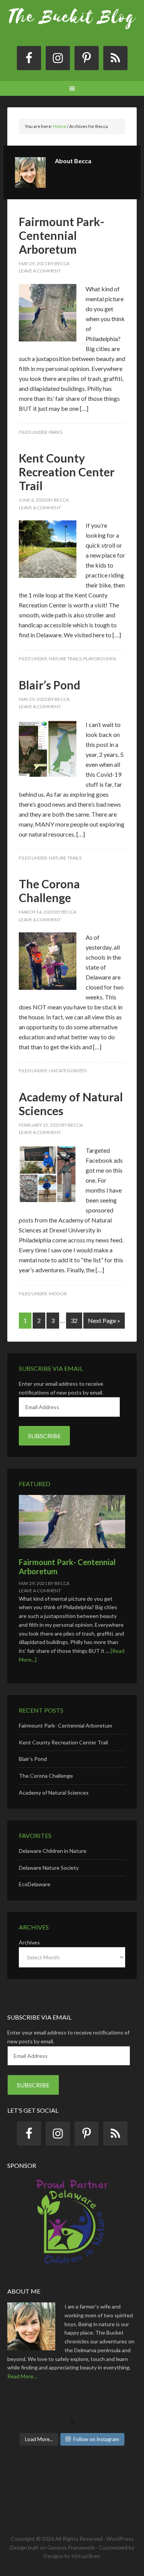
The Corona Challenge (49, 891)
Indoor (58, 1294)
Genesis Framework (71, 2547)
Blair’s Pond (50, 685)
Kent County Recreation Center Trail (67, 472)
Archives (29, 1942)
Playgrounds (100, 659)
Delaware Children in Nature (53, 1851)
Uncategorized (68, 1071)
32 (74, 1320)
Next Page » (104, 1320)
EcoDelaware (35, 1884)
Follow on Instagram (96, 2439)
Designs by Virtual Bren (72, 2556)
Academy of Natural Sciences (54, 1793)
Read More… (22, 2376)
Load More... (39, 2439)
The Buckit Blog (72, 27)
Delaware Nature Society (49, 1868)
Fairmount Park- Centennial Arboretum (62, 235)
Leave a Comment (40, 271)
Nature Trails (65, 659)
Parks (55, 432)
